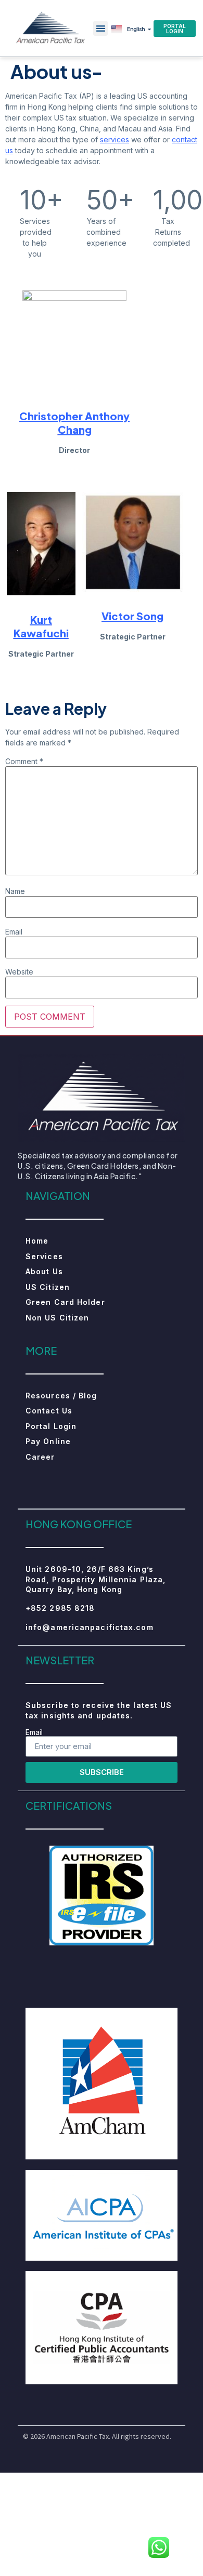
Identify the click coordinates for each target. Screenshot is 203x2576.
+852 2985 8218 (60, 1608)
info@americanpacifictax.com (90, 1627)
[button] (101, 28)
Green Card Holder (65, 1302)
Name (15, 891)
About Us (44, 1271)
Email (14, 932)
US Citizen (48, 1287)
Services (44, 1256)
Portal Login (51, 1426)
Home (37, 1241)
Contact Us (49, 1411)
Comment (24, 762)
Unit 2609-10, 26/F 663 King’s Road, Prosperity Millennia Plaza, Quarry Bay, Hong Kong (96, 1579)
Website (19, 972)
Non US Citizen (57, 1318)
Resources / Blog (61, 1396)
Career (40, 1457)
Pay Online (48, 1441)
